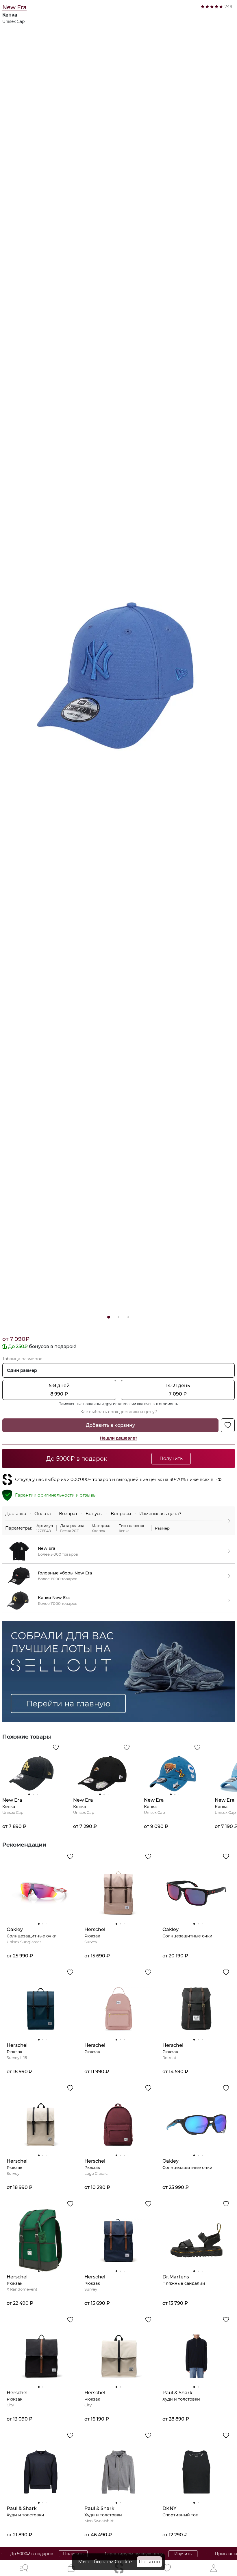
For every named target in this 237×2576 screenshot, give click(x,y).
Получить (49, 2554)
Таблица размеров (22, 1359)
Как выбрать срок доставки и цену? (119, 1412)
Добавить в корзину (110, 1425)
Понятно (149, 2562)
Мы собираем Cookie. (105, 2562)
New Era (14, 7)
